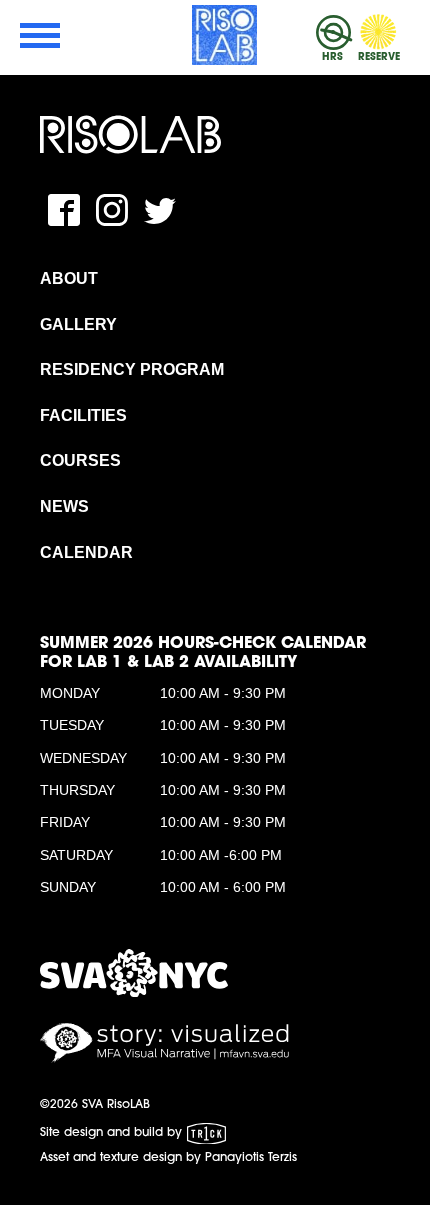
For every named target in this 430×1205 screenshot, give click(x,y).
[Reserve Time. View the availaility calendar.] (379, 32)
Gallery (78, 324)
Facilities (83, 415)
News (64, 506)
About (69, 278)
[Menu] (40, 37)
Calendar (86, 552)
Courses (80, 460)
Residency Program (132, 369)
